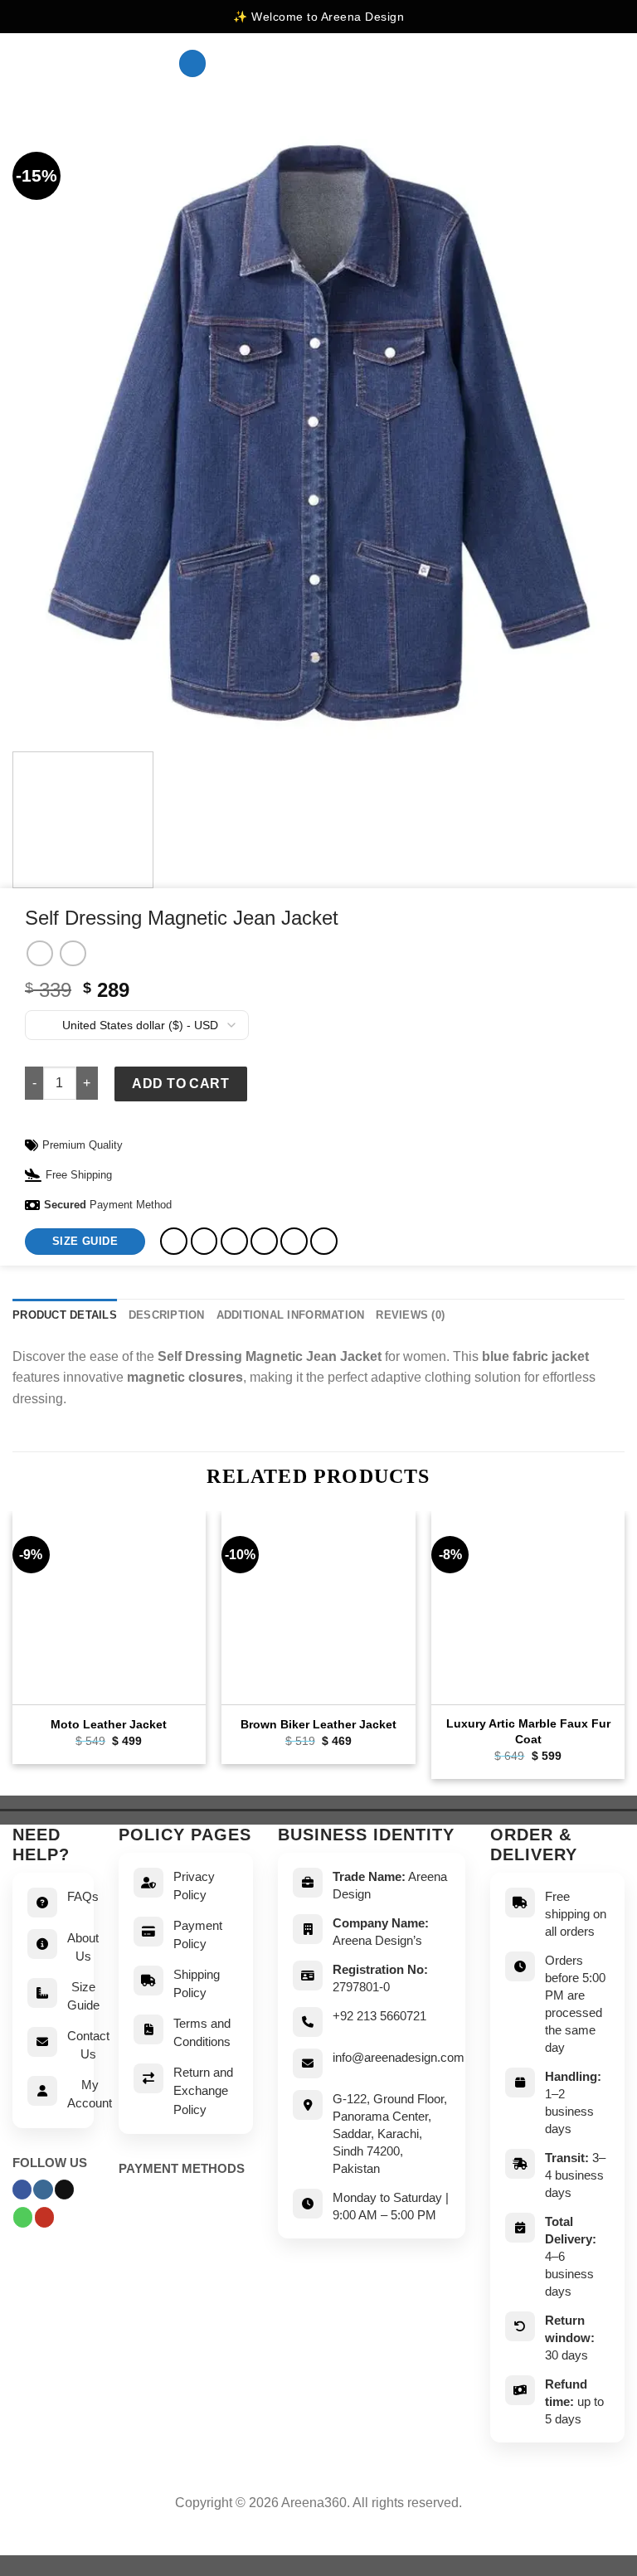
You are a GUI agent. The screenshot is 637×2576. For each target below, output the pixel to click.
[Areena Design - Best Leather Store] (83, 64)
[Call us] (23, 2217)
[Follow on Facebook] (22, 2190)
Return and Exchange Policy (203, 2091)
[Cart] (616, 64)
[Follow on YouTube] (44, 2217)
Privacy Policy (194, 1886)
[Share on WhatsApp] (174, 1241)
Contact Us (88, 2045)
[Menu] (192, 63)
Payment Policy (198, 1935)
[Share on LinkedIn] (324, 1241)
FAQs (83, 1896)
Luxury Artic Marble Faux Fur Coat (528, 1731)
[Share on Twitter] (234, 1241)
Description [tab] (167, 1315)
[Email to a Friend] (264, 1241)
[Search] (562, 63)
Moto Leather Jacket (109, 1724)
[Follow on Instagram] (43, 2190)
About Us (83, 1947)
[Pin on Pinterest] (294, 1241)
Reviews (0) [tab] (410, 1315)
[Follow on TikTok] (64, 2190)
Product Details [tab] (65, 1315)
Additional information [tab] (291, 1315)
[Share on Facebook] (204, 1241)
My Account (90, 2094)
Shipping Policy (197, 1984)
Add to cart (180, 1084)
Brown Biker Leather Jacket (318, 1724)
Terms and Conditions (202, 2033)
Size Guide (83, 1996)
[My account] (588, 64)
